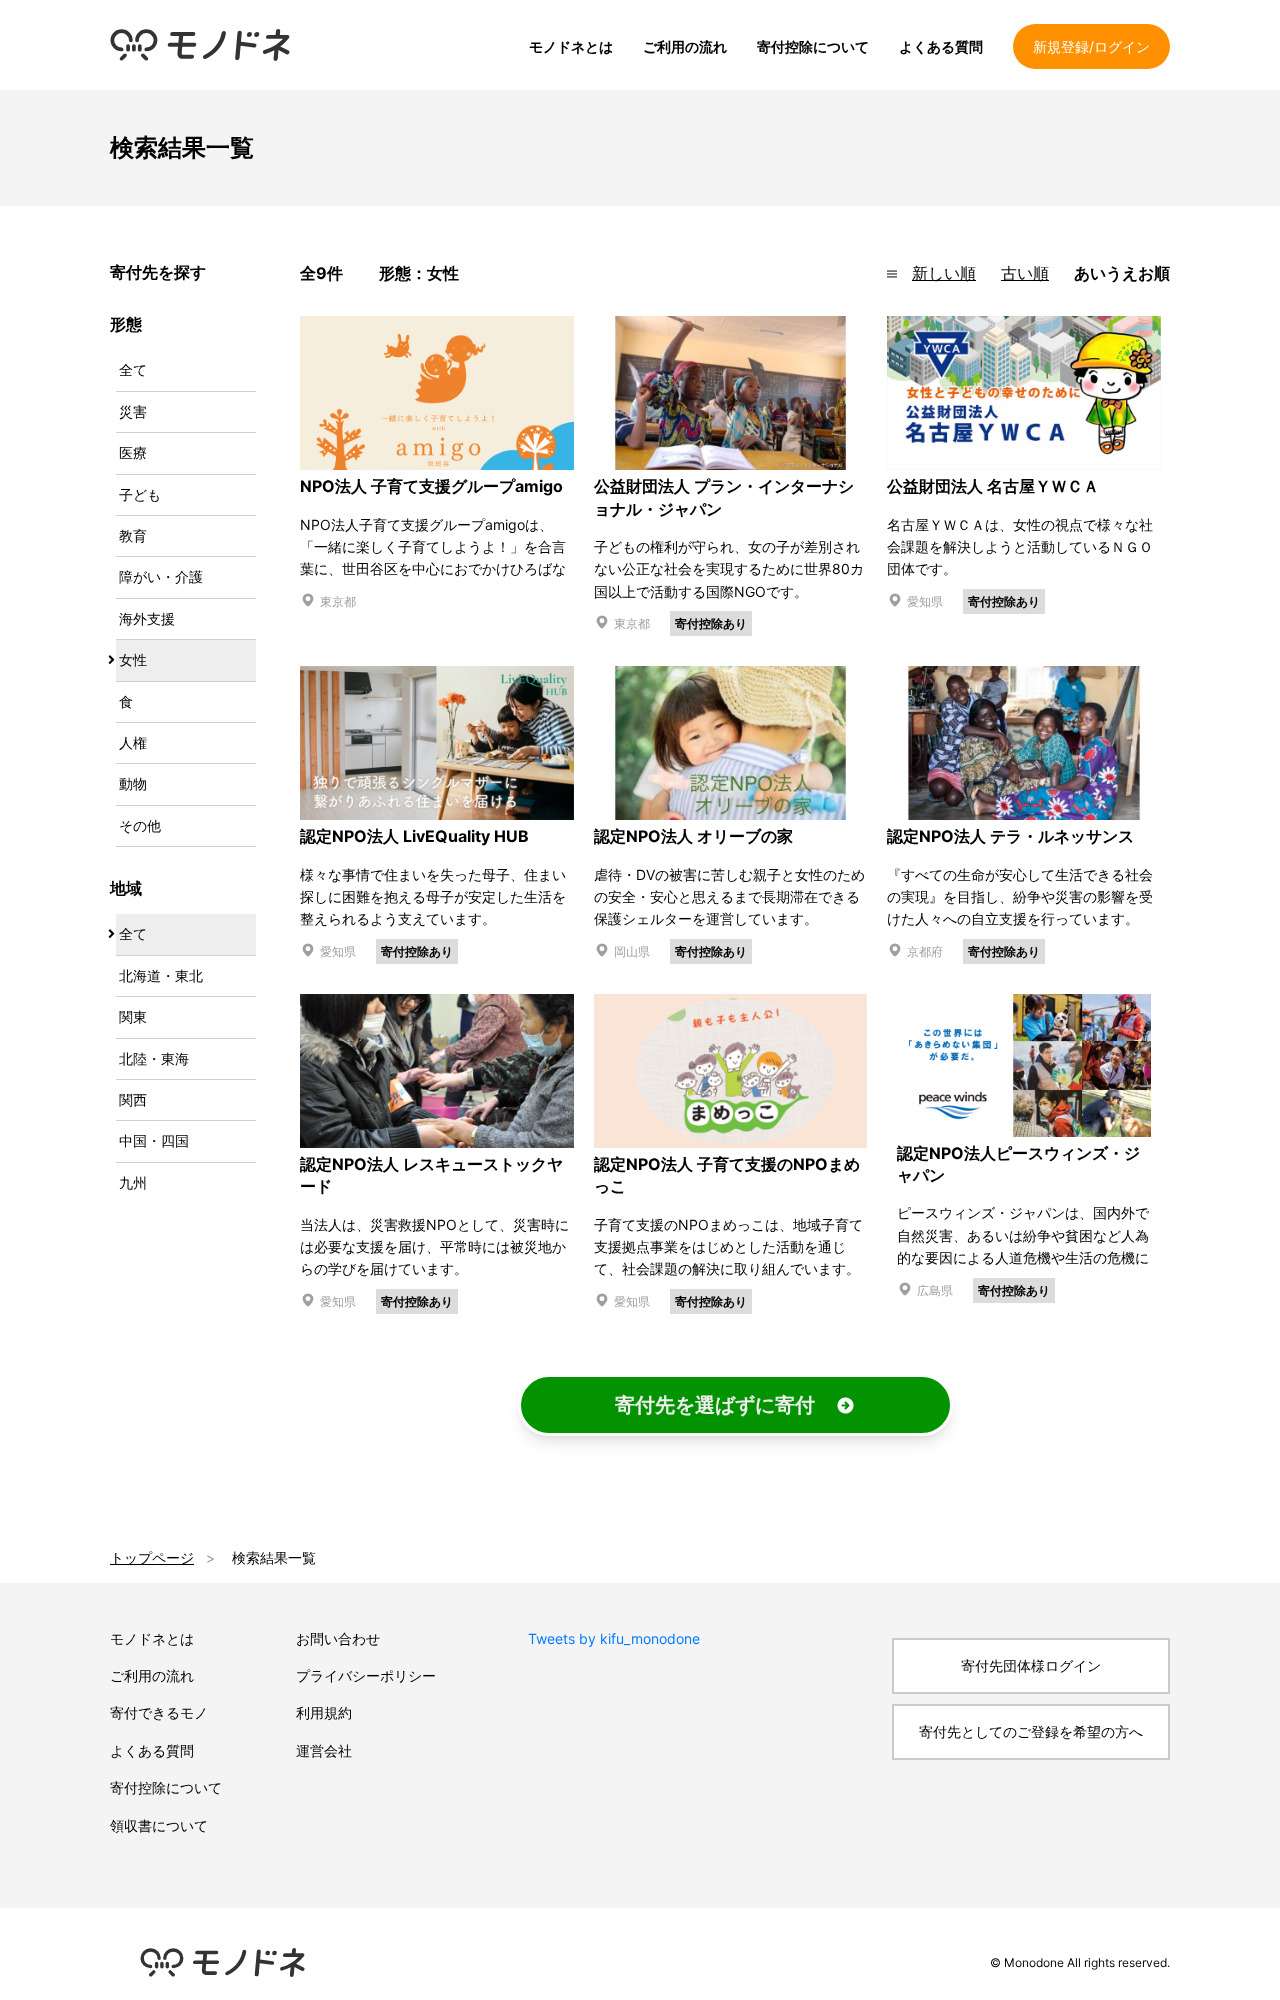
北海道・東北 (161, 975)
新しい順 (944, 273)
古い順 (1025, 273)
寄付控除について (813, 46)
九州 (133, 1182)
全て (133, 369)
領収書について (159, 1825)
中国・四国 (154, 1140)
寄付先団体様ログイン (1031, 1665)
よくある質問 (941, 46)
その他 (140, 825)
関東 (133, 1016)
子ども (140, 494)
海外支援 (147, 618)
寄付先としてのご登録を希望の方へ (1031, 1731)
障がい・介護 (161, 576)
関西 (133, 1099)
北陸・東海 (154, 1058)
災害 (133, 411)
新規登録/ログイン (1091, 46)
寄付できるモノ (159, 1712)
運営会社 (324, 1750)
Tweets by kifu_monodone (614, 1638)
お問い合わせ (338, 1638)
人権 (133, 742)
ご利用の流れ (685, 46)
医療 (133, 452)
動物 (133, 783)
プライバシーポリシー (366, 1675)
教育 (133, 535)
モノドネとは (571, 46)
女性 (133, 659)
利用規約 (324, 1712)
